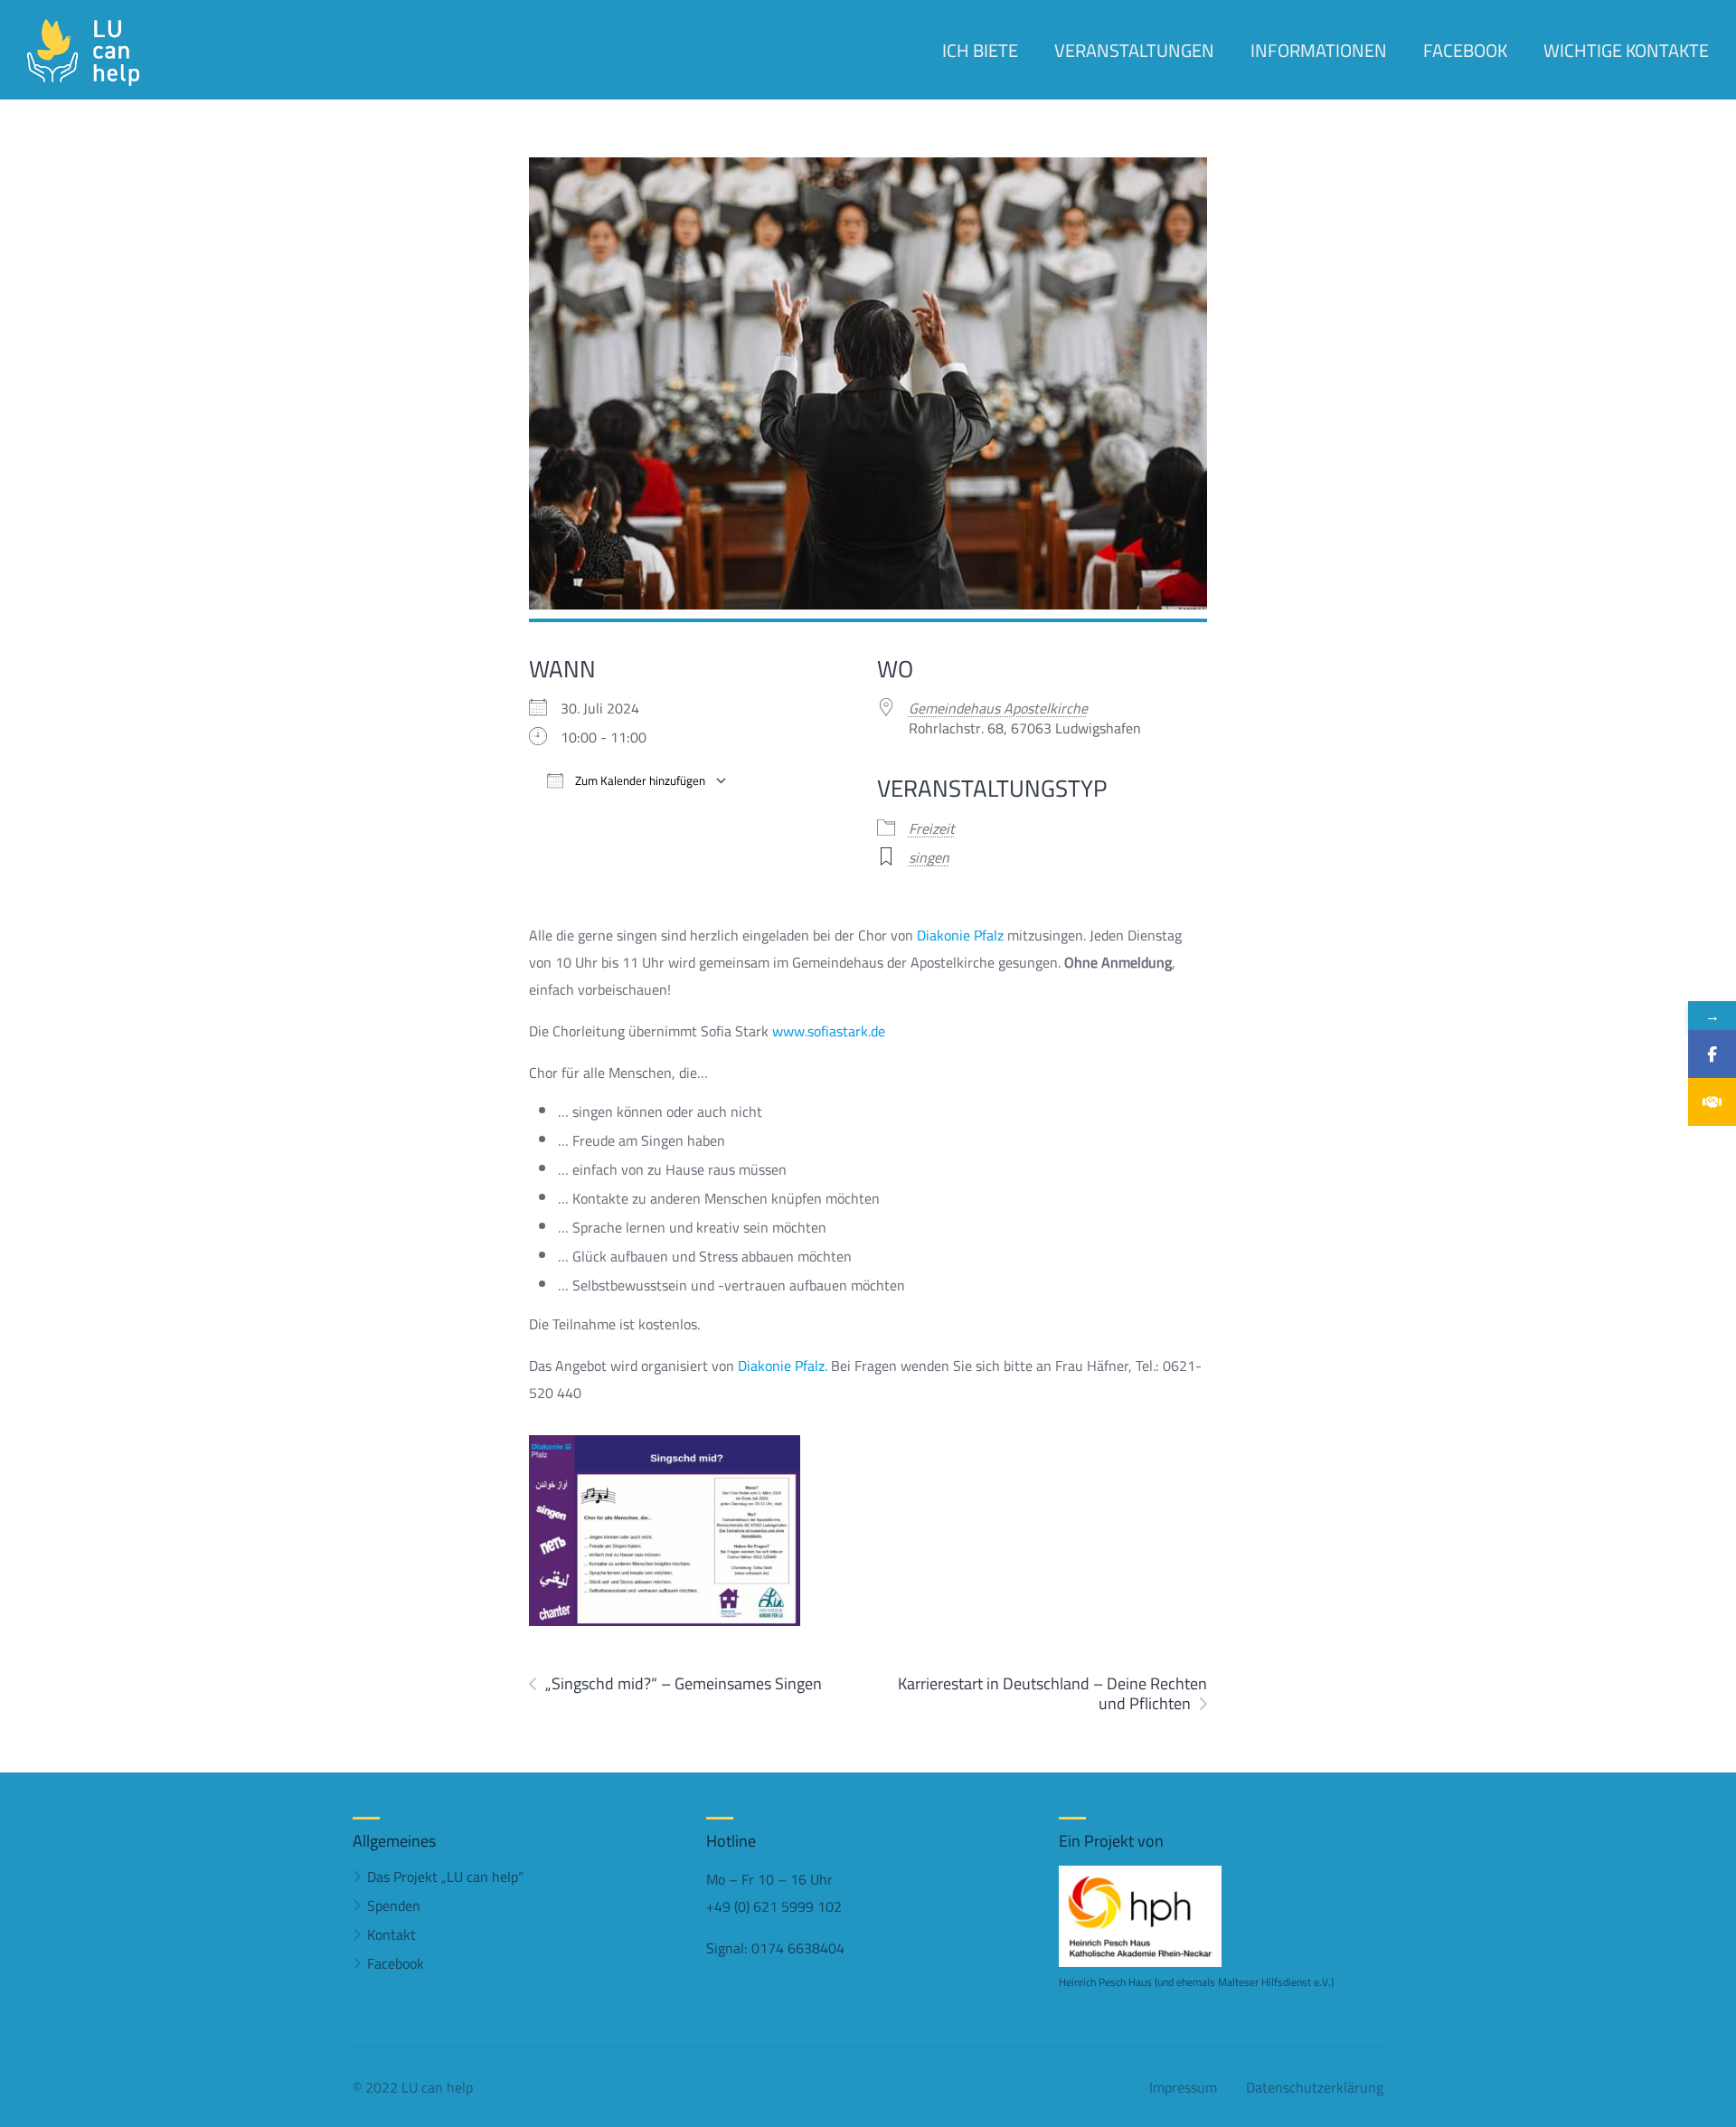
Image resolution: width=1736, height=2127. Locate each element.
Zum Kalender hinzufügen (639, 781)
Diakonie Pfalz (960, 935)
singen (929, 857)
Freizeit (932, 828)
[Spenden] (1712, 1102)
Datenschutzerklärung (1315, 2087)
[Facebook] (1712, 1054)
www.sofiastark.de (829, 1031)
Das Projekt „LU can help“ (445, 1876)
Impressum (1183, 2087)
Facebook (396, 1963)
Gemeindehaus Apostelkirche (998, 708)
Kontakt (392, 1934)
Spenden (394, 1905)
